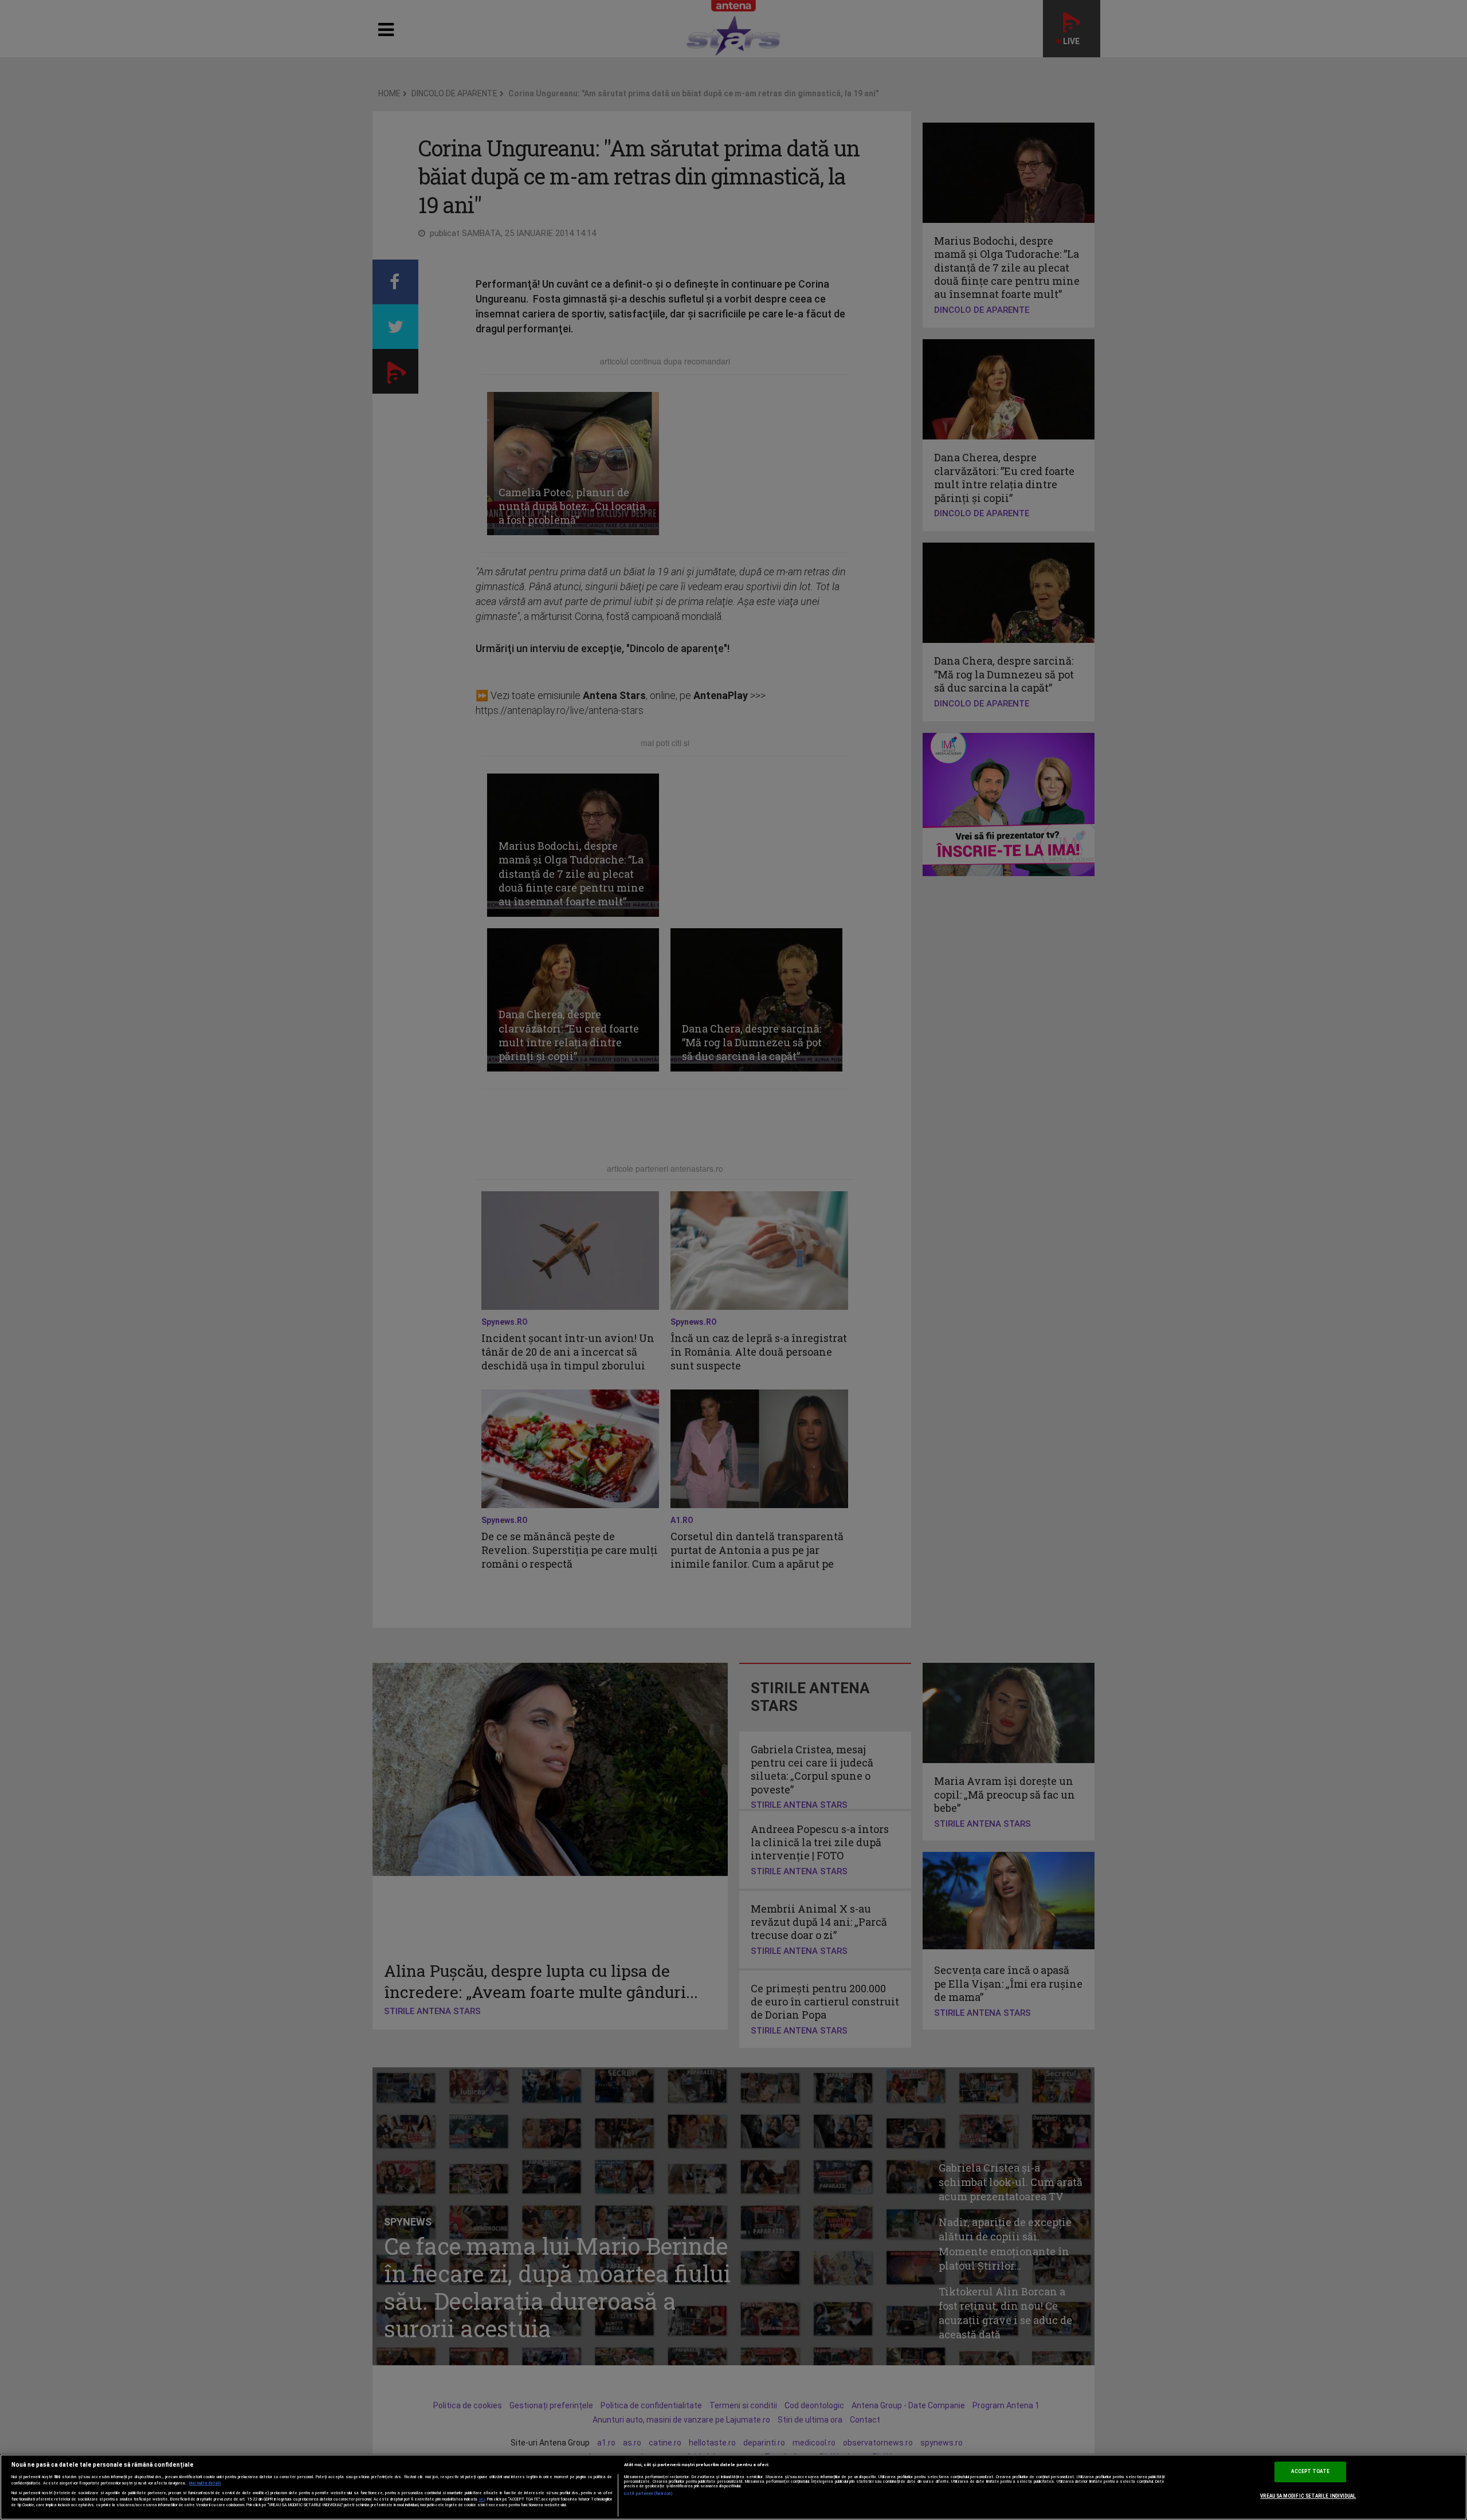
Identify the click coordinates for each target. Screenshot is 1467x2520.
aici (482, 2499)
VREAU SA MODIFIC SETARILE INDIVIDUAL (1308, 2496)
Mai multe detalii (205, 2483)
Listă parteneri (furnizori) (648, 2494)
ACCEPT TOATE (1310, 2472)
